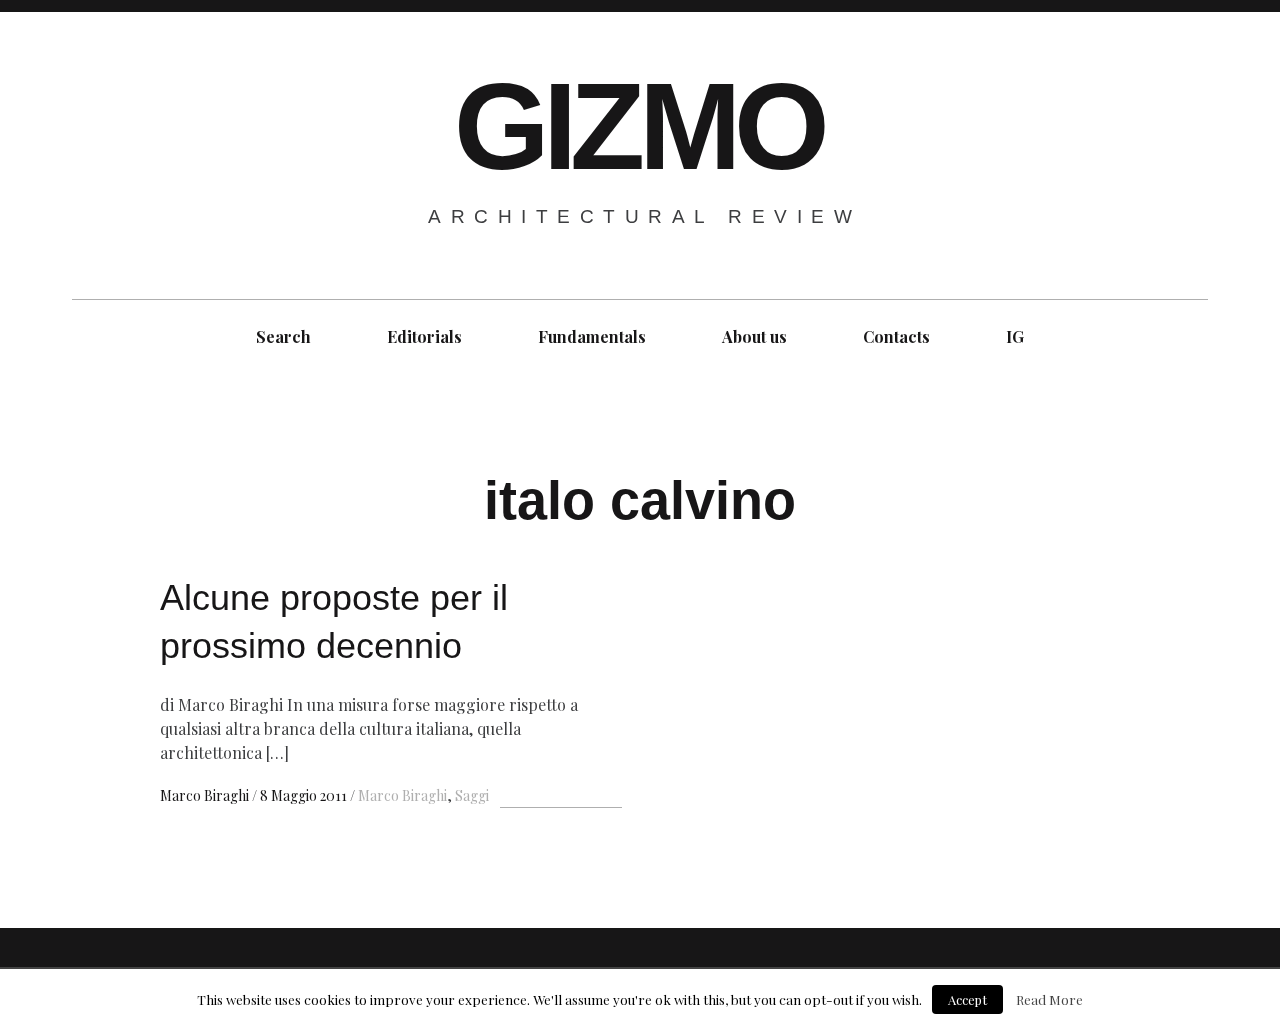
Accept (967, 999)
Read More (1049, 999)
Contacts (896, 336)
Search (283, 336)
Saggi (472, 795)
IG (1015, 336)
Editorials (424, 336)
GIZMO (638, 126)
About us (754, 336)
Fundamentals (592, 336)
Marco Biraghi (206, 795)
